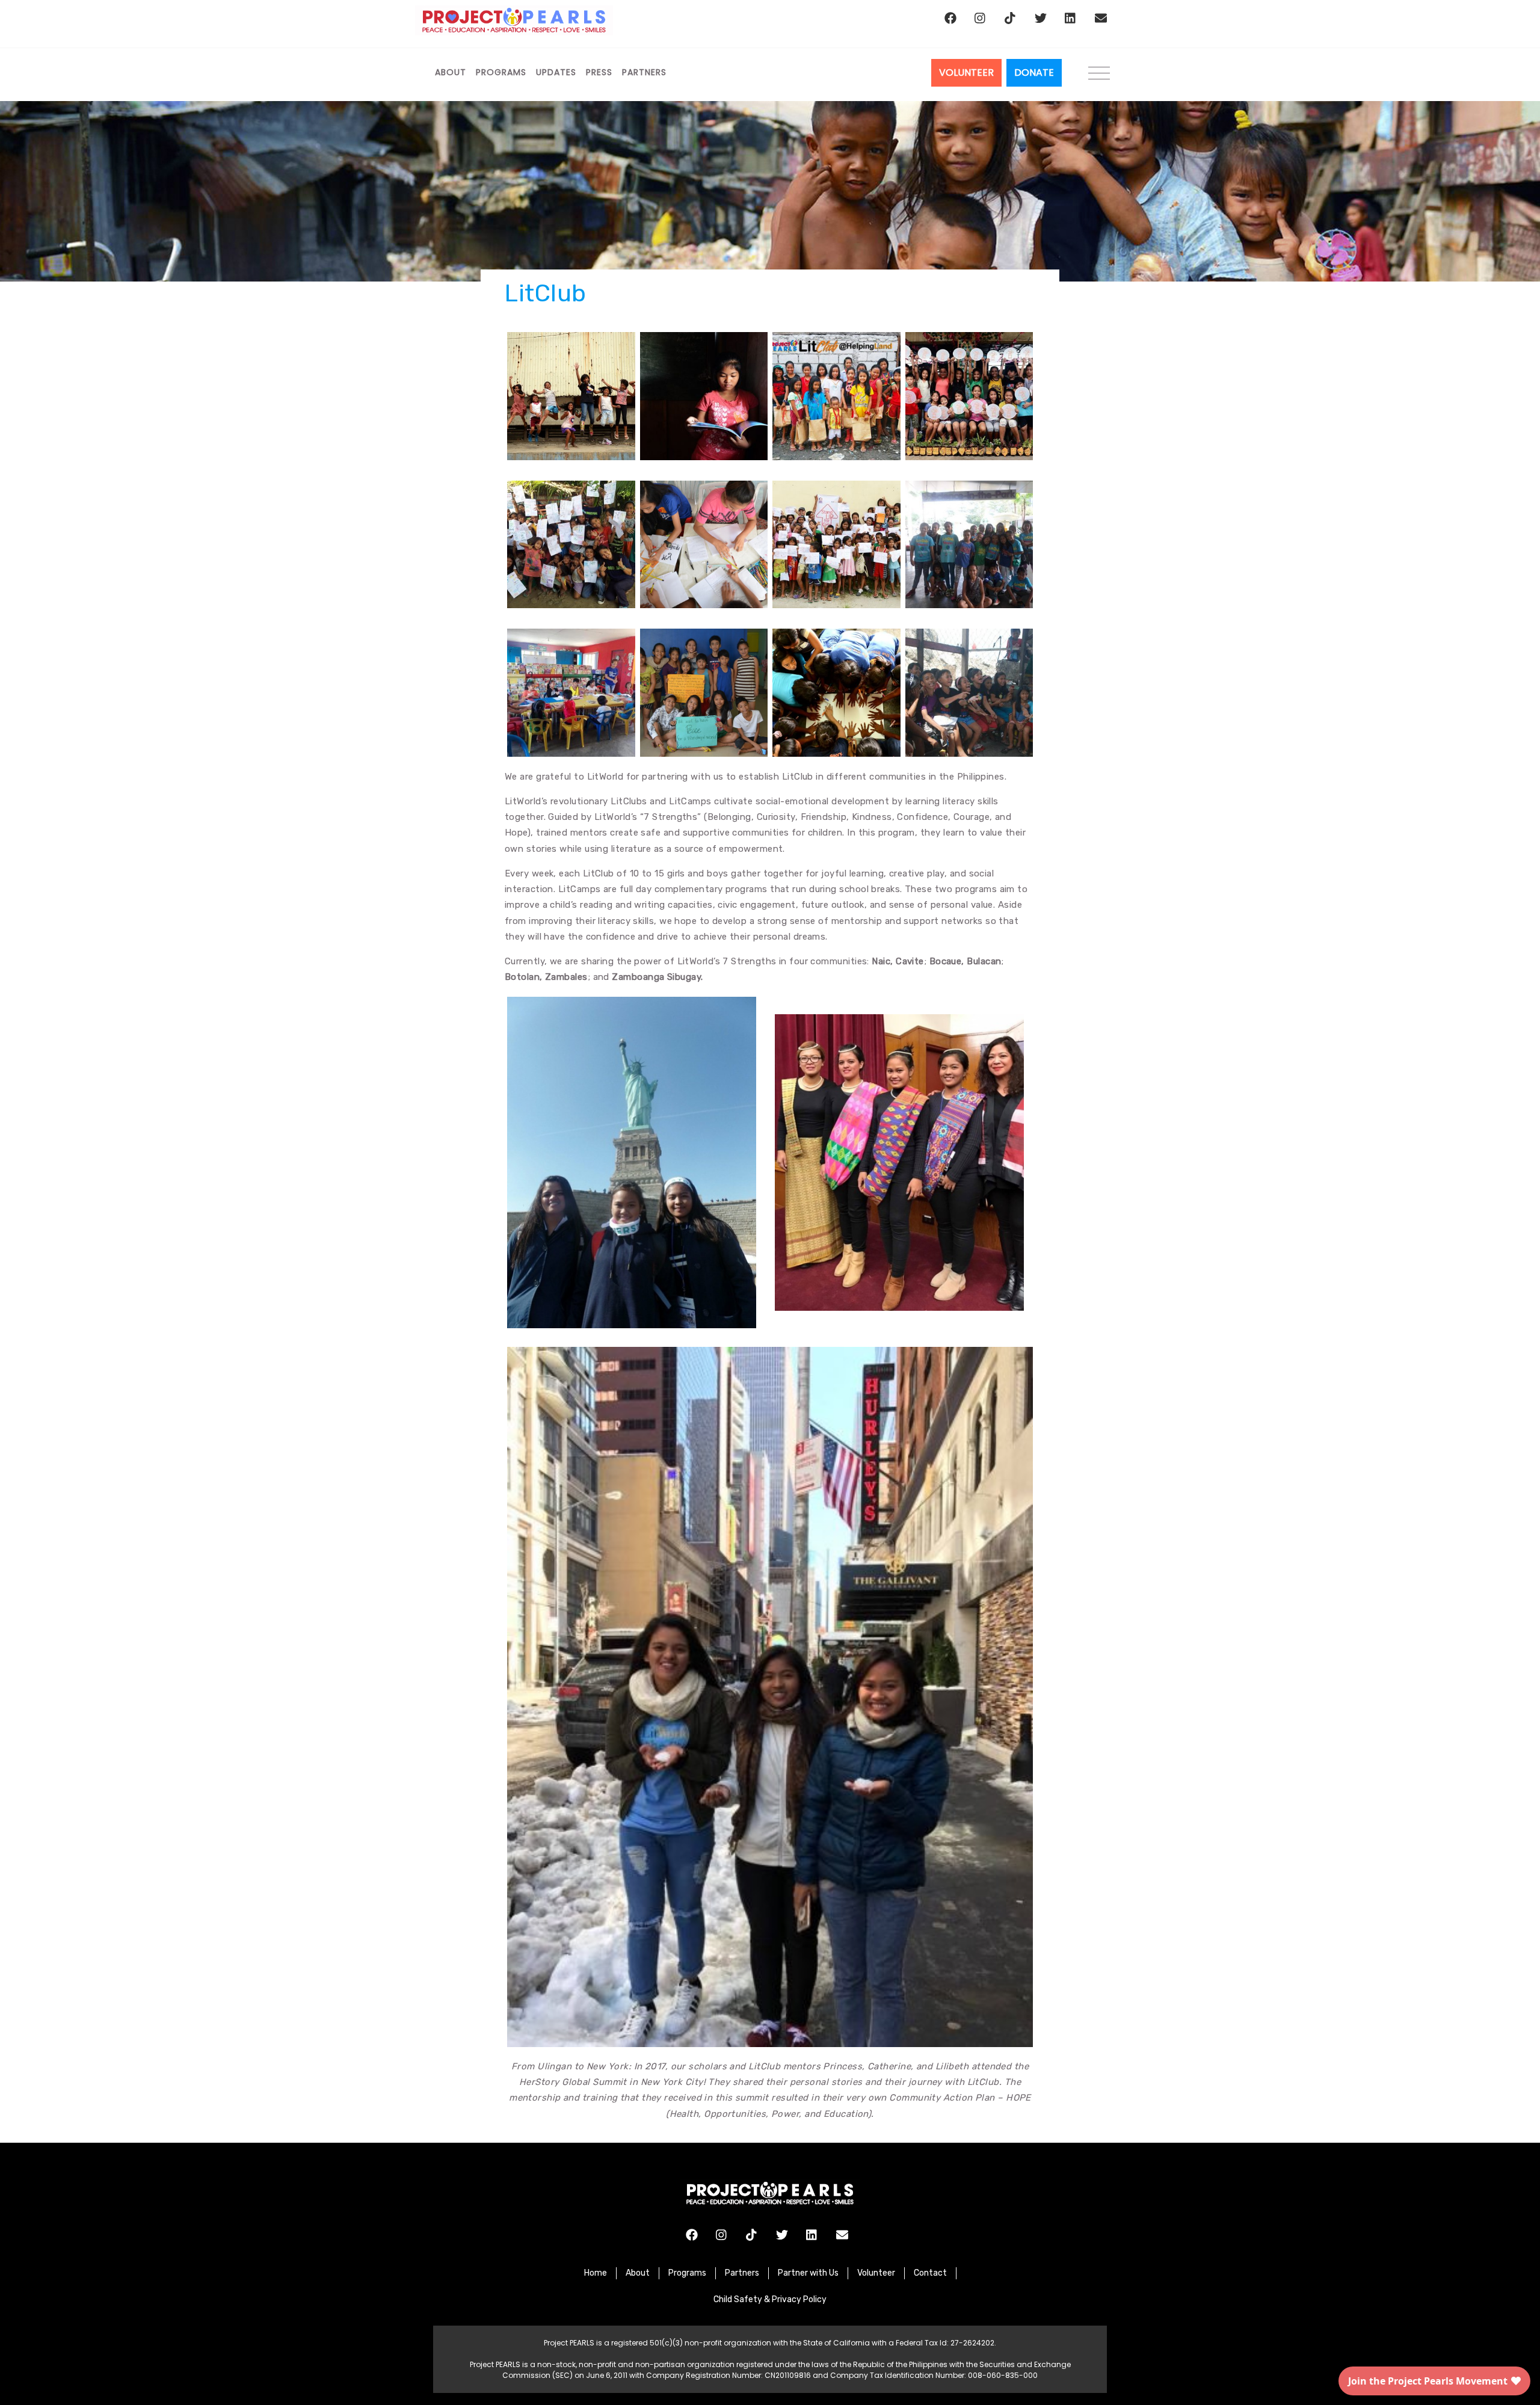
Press (599, 72)
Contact (930, 2273)
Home (596, 2273)
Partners (644, 72)
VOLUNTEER (966, 72)
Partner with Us (808, 2273)
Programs (501, 72)
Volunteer (876, 2273)
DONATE (1034, 72)
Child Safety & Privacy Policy (770, 2299)
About (451, 72)
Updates (556, 72)
